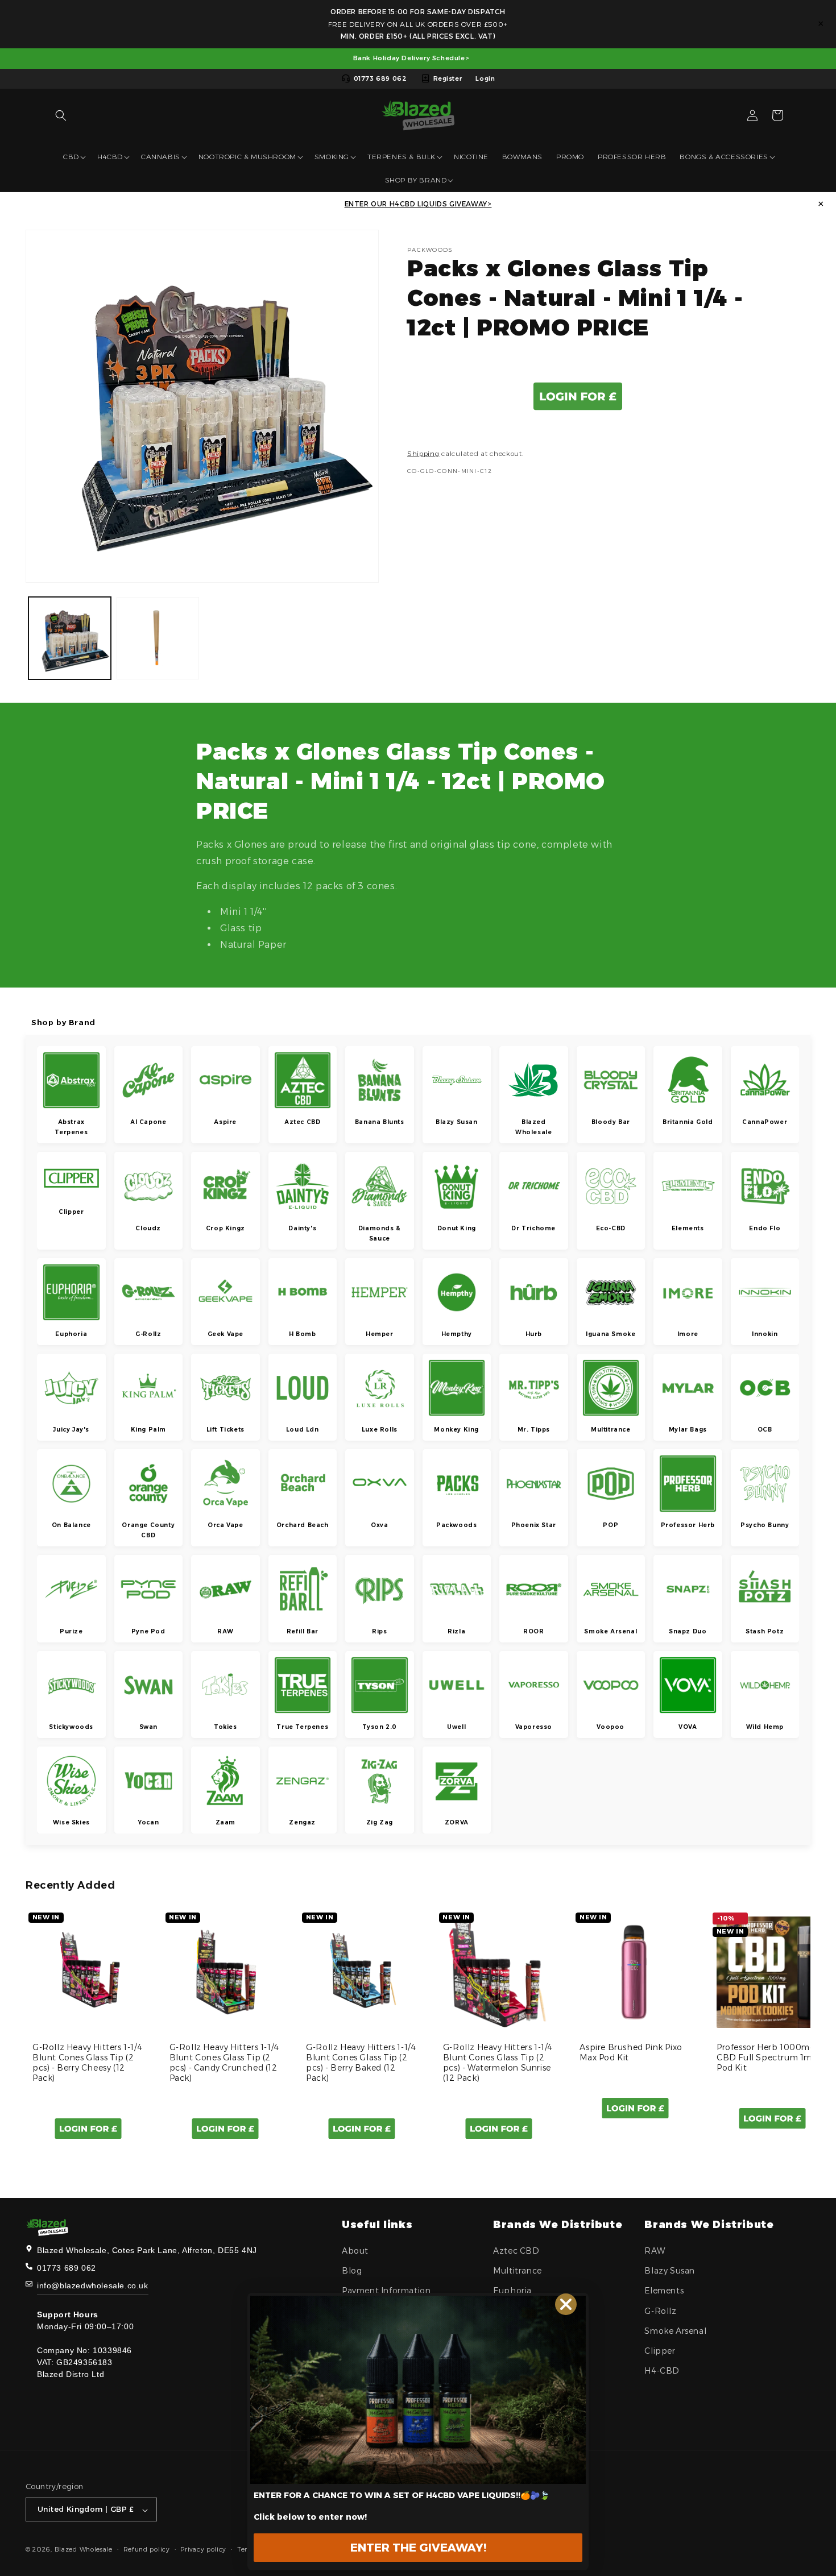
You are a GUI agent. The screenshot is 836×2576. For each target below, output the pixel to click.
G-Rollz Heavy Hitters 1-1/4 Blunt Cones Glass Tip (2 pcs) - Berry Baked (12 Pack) (361, 2063)
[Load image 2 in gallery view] (158, 638)
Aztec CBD (516, 2251)
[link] (418, 2390)
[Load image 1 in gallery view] (70, 638)
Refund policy (147, 2550)
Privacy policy (203, 2550)
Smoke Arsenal (675, 2331)
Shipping (423, 453)
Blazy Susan (670, 2271)
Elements (664, 2291)
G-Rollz (660, 2311)
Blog (352, 2271)
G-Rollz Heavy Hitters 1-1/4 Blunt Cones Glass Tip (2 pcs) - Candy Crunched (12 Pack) (224, 2063)
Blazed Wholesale (84, 2550)
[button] (61, 115)
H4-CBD (662, 2371)
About (355, 2251)
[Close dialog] (566, 2304)
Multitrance (518, 2271)
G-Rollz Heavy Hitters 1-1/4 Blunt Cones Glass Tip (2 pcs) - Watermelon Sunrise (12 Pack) (498, 2063)
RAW (655, 2251)
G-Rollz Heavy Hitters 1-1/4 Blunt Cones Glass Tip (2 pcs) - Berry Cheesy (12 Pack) (87, 2063)
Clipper (660, 2351)
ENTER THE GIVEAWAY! (418, 2548)
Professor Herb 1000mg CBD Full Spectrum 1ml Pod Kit (766, 2058)
